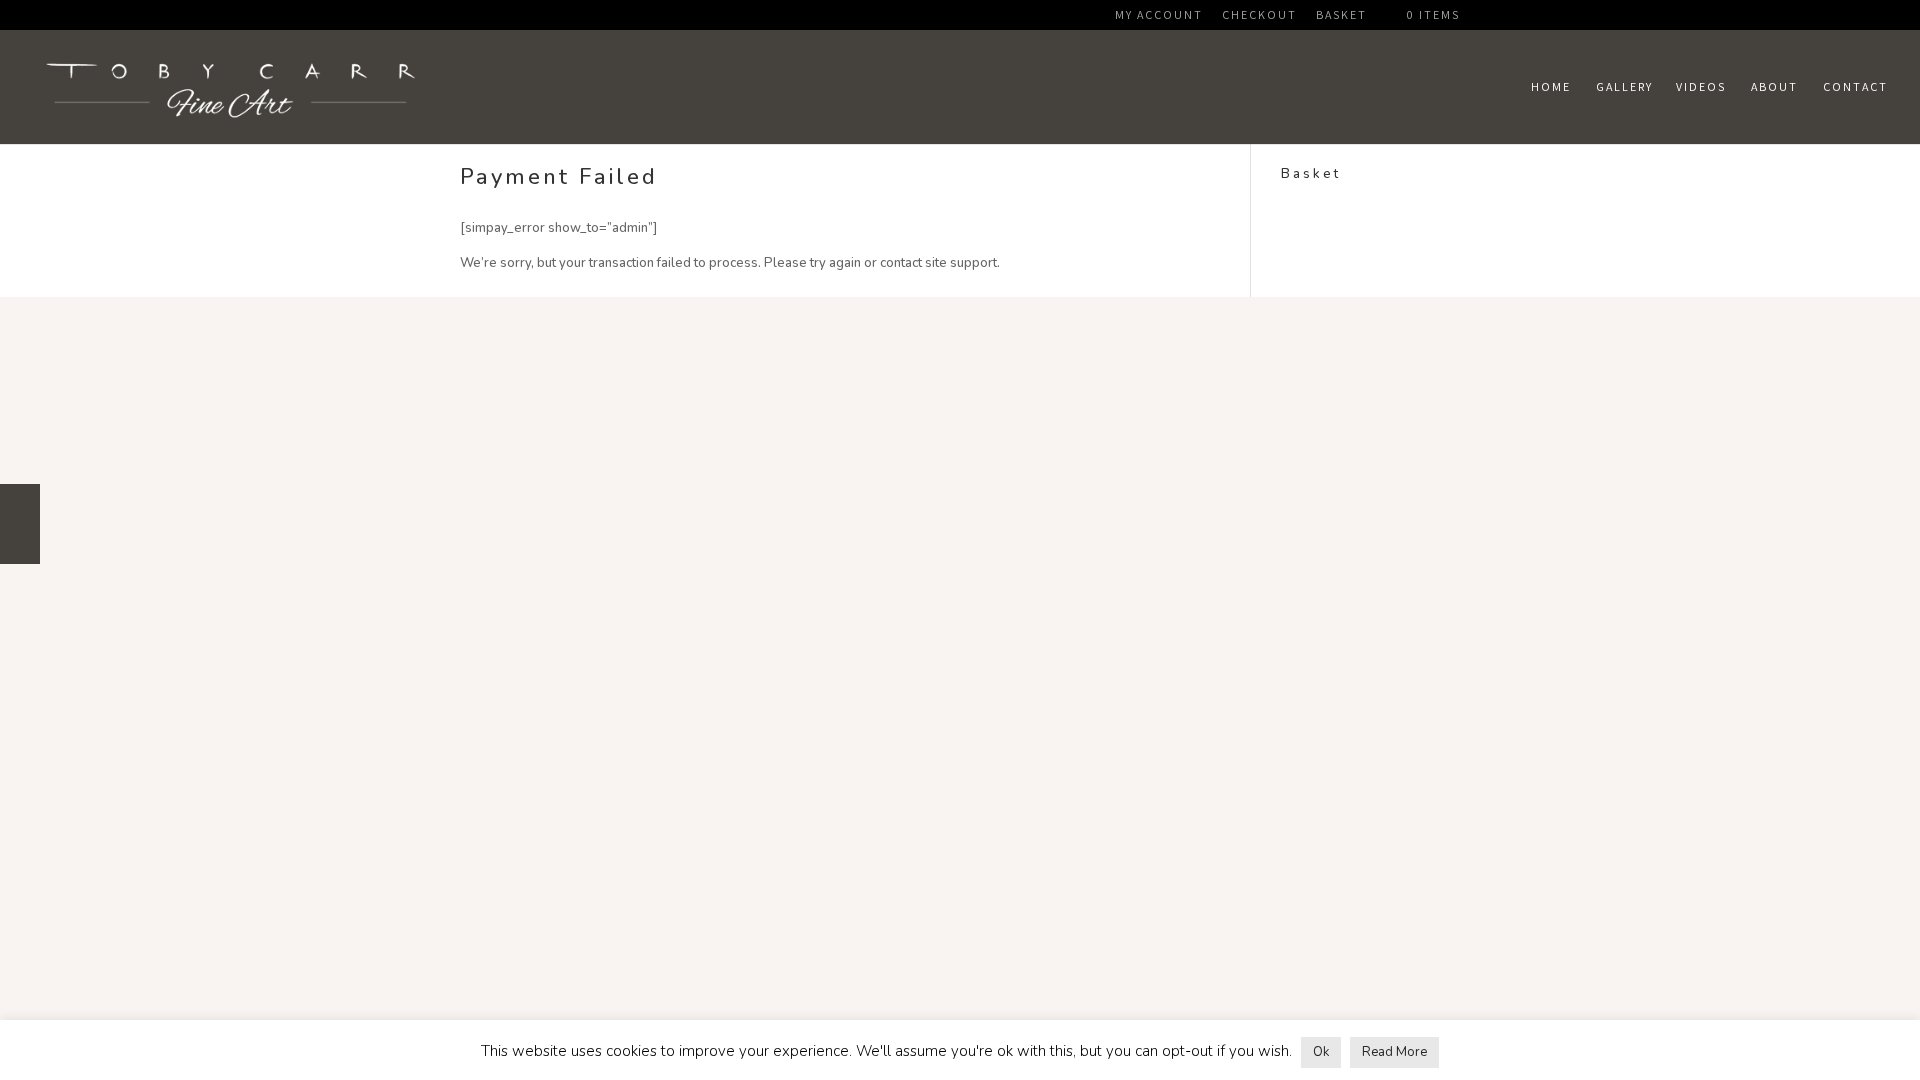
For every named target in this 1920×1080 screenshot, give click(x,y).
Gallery (1624, 87)
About (1774, 87)
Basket (1341, 15)
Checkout (1259, 15)
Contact (1855, 87)
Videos (1701, 87)
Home (1551, 87)
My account (1159, 15)
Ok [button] (1321, 1052)
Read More (1394, 1052)
